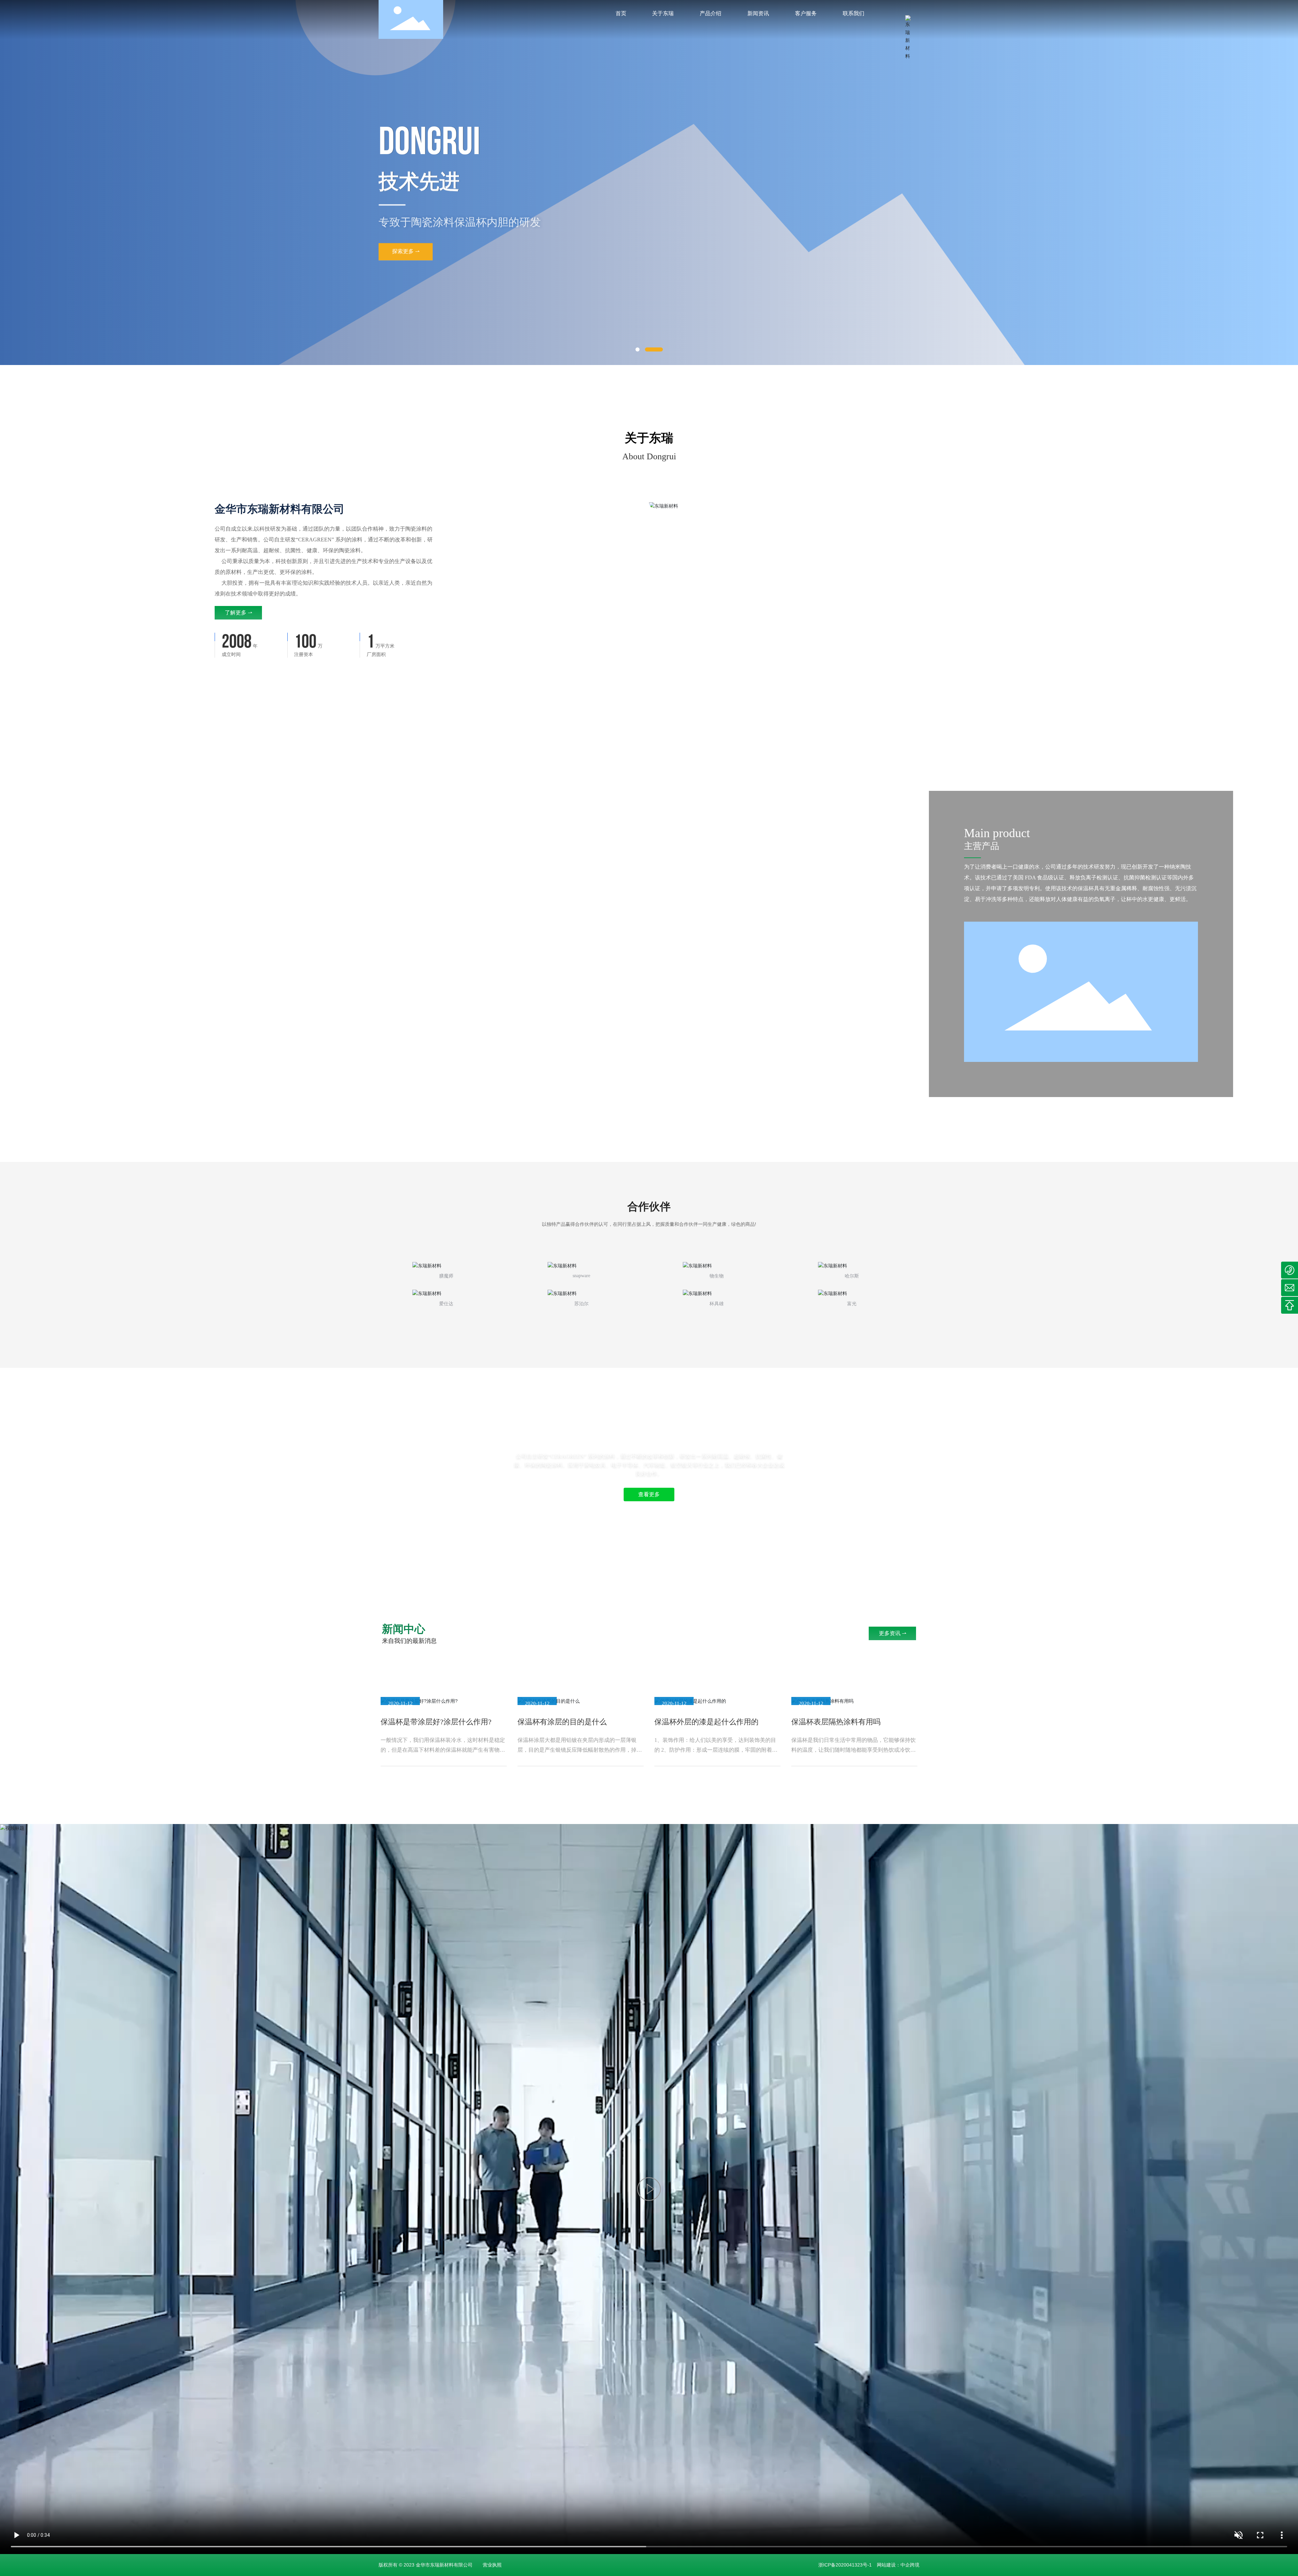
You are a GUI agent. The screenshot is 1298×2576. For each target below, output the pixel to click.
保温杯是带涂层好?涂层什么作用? (436, 1722)
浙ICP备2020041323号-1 (845, 2565)
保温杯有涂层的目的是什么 (562, 1722)
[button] (638, 349)
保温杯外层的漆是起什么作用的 (706, 1722)
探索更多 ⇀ (406, 265)
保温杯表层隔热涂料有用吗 (836, 1722)
